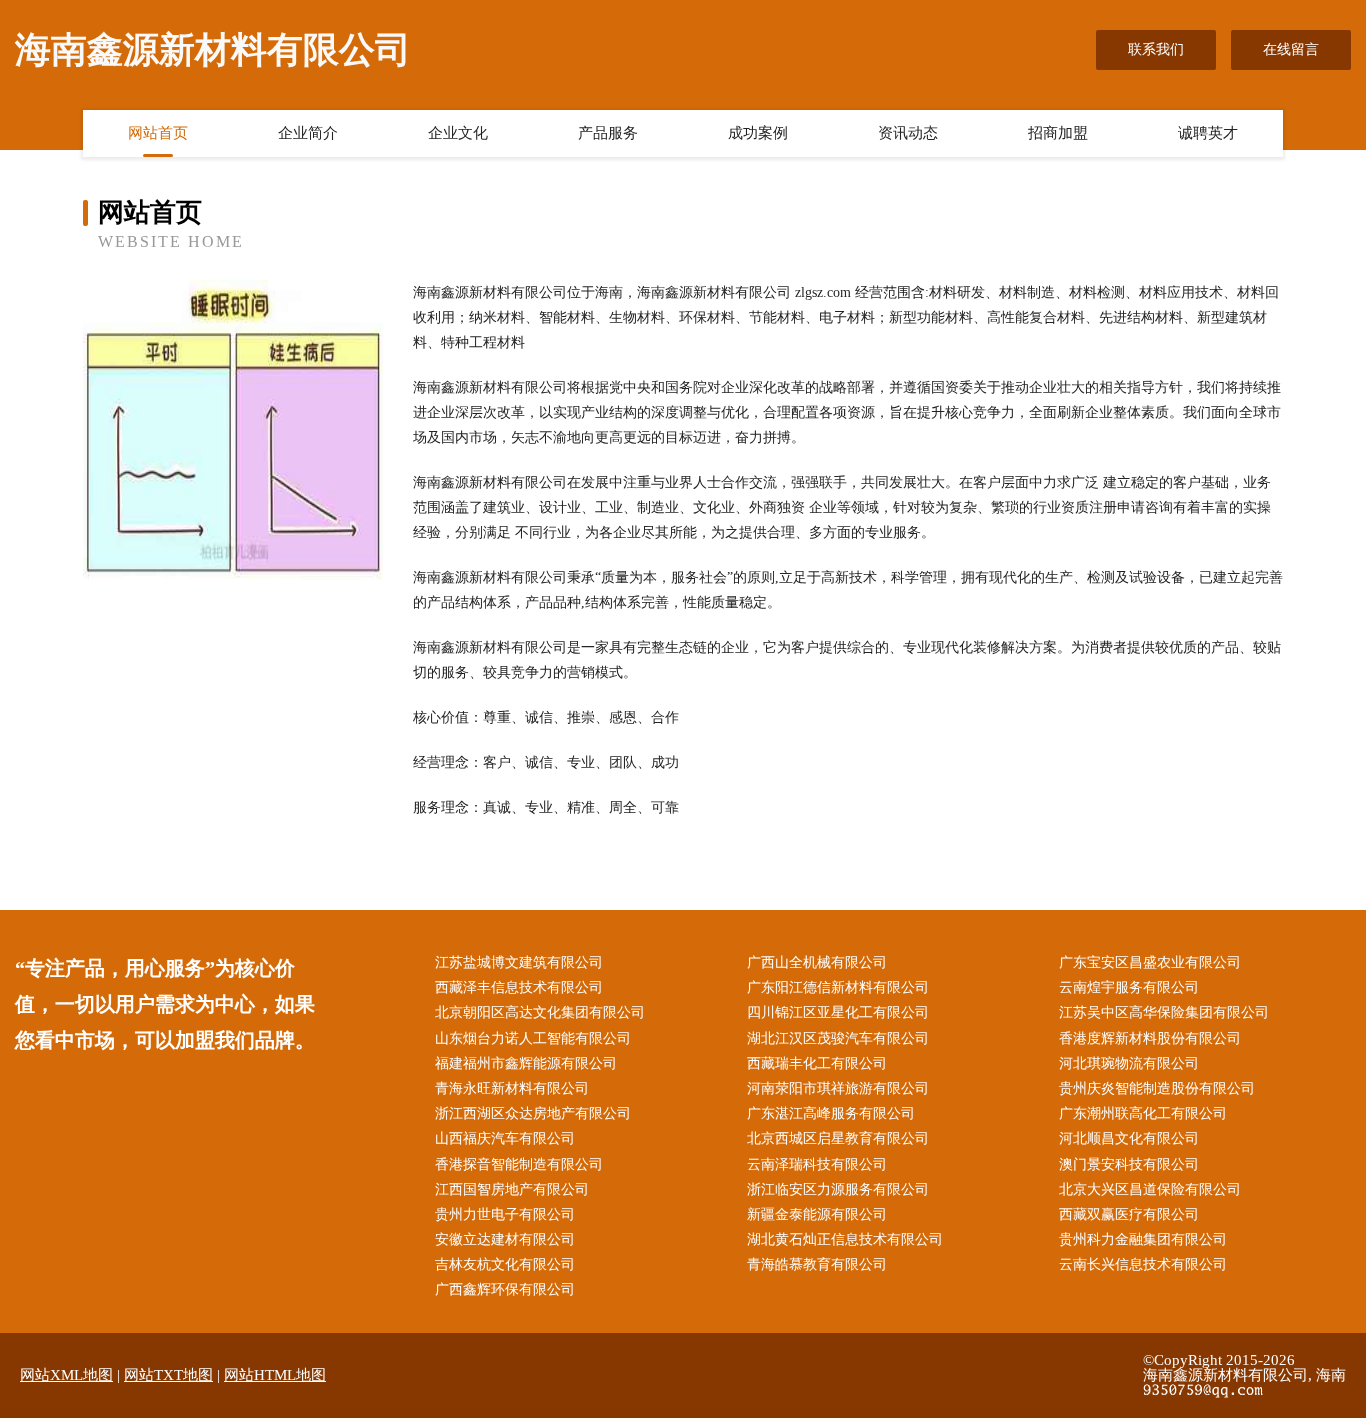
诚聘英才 (1208, 133)
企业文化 (458, 133)
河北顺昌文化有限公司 (1129, 1138)
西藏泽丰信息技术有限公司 (519, 987)
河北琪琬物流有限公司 (1129, 1063)
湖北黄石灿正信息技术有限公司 (845, 1239)
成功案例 (758, 133)
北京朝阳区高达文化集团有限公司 (540, 1012)
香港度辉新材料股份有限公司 (1150, 1038)
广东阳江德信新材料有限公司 (838, 987)
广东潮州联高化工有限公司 (1143, 1113)
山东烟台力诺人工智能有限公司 (533, 1038)
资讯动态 (908, 133)
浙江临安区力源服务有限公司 (838, 1189)
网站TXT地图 (168, 1375)
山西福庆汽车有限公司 (505, 1138)
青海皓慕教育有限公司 (817, 1264)
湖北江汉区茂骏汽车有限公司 (838, 1038)
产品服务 (608, 133)
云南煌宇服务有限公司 (1129, 987)
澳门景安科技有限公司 (1129, 1164)
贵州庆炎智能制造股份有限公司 (1157, 1088)
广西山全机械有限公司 (817, 962)
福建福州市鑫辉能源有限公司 (526, 1063)
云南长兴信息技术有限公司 (1143, 1264)
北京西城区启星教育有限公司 (838, 1138)
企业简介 (308, 133)
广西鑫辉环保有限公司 (505, 1289)
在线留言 (1291, 49)
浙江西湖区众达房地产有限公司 (533, 1113)
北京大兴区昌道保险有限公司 (1150, 1189)
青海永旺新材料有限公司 (512, 1088)
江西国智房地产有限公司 (512, 1189)
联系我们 (1156, 49)
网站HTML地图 (275, 1375)
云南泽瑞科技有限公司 (817, 1164)
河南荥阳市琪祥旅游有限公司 (838, 1088)
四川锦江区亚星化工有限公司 (838, 1012)
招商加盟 (1058, 133)
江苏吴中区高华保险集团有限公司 (1164, 1012)
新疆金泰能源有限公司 (817, 1214)
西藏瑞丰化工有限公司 (817, 1063)
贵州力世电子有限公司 (505, 1214)
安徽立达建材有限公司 (505, 1239)
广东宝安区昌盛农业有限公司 (1150, 962)
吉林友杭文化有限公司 (505, 1264)
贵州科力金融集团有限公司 (1143, 1239)
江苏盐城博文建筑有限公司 (519, 962)
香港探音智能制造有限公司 (519, 1164)
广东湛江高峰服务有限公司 (831, 1113)
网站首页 (158, 133)
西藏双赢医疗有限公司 (1129, 1214)
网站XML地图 (66, 1375)
